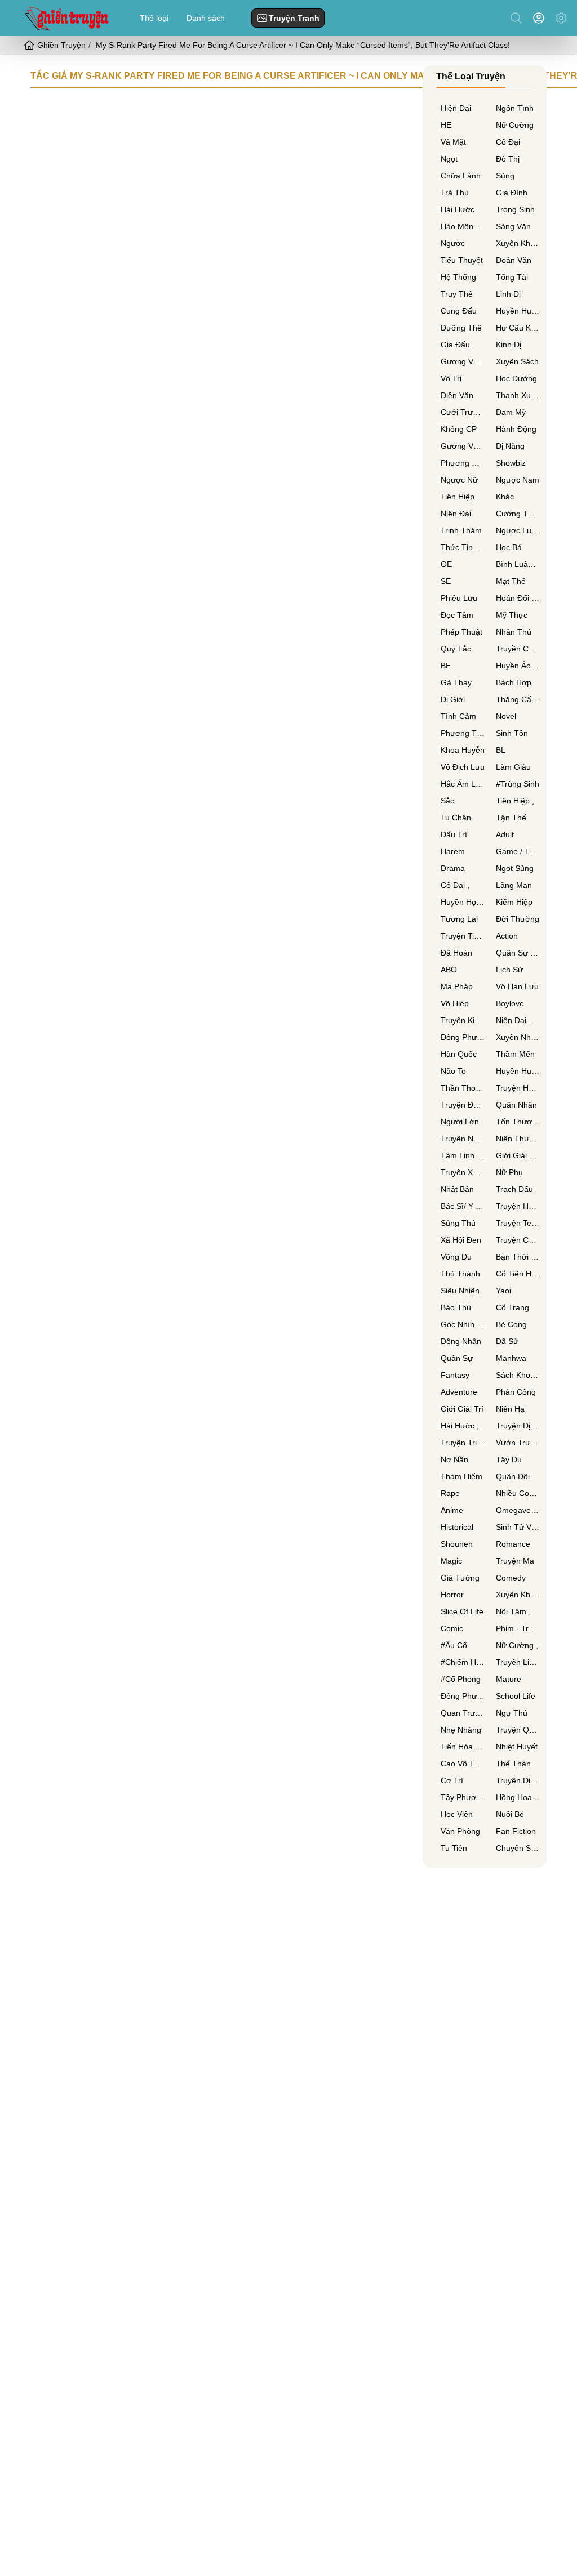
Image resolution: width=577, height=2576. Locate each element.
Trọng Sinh (515, 209)
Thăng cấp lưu (518, 699)
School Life (516, 1696)
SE (446, 581)
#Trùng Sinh (518, 784)
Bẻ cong (511, 1324)
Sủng (505, 176)
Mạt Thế (511, 581)
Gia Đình (512, 193)
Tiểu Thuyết (462, 260)
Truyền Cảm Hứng (518, 649)
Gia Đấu (455, 345)
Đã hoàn (456, 953)
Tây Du (509, 1459)
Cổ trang (512, 1307)
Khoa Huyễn (463, 750)
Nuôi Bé (510, 1814)
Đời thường (518, 919)
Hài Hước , (460, 1426)
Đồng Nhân (461, 1341)
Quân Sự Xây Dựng (518, 953)
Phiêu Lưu (459, 598)
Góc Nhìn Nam (463, 1324)
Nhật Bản (457, 1189)
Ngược (453, 243)
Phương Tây (463, 733)
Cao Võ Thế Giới (463, 1764)
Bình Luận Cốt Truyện (518, 564)
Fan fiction (516, 1831)
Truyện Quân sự (518, 1730)
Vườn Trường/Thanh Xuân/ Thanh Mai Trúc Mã (518, 1443)
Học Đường (516, 378)
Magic (451, 1561)
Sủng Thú (458, 1223)
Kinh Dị (509, 345)
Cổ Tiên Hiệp (518, 1274)
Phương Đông (463, 463)
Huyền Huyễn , (518, 1071)
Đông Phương (463, 1037)
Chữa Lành (461, 176)
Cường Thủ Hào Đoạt (518, 514)
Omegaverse (518, 1510)
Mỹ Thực (512, 615)
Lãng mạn (514, 885)
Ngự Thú (512, 1713)
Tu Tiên (454, 1848)
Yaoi (503, 1291)
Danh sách (206, 18)
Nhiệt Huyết (517, 1747)
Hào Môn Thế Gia (463, 226)
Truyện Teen (518, 1223)
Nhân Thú (514, 632)
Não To (453, 1071)
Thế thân (513, 1764)
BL (501, 750)
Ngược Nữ (459, 480)
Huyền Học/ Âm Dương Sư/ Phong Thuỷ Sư (463, 902)
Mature (509, 1679)
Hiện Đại (456, 108)
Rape (450, 1493)
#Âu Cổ (454, 1645)
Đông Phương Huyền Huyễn (463, 1696)
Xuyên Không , (518, 1595)
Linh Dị (508, 294)
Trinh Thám (461, 530)
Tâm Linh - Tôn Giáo (463, 1155)
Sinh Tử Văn (518, 1527)
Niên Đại (456, 514)
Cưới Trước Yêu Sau (463, 412)
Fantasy (455, 1375)
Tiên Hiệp (458, 497)
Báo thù (456, 1307)
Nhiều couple (518, 1493)
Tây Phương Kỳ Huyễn (463, 1797)
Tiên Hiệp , (515, 801)
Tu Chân (456, 818)
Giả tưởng (460, 1578)
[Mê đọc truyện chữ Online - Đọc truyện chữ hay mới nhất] (65, 18)
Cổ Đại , (455, 885)
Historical (457, 1527)
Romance (513, 1544)
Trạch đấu (514, 1189)
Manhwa (511, 1358)
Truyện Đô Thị (463, 1105)
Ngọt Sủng (515, 868)
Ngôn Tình (515, 108)
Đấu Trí (454, 834)
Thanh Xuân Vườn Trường (518, 395)
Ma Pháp (457, 986)
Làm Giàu (513, 767)
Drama (453, 868)
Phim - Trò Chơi (518, 1628)
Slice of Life (462, 1611)
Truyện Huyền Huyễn (518, 1206)
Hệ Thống (458, 277)
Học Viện (457, 1814)
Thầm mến (515, 1054)
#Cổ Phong (461, 1679)
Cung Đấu (459, 311)
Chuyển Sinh (518, 1848)
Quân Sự (457, 1358)
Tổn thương (518, 1122)
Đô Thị (508, 159)
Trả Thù (455, 193)
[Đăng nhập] (541, 18)
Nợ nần (454, 1459)
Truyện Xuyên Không (463, 1172)
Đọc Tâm (457, 615)
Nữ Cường (515, 125)
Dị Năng (510, 446)
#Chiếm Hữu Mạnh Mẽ (463, 1662)
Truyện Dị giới (518, 1780)
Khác (505, 497)
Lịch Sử (509, 970)
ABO (449, 970)
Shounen (457, 1544)
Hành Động (516, 429)
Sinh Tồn (512, 733)
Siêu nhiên (460, 1291)
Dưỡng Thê (461, 328)
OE (446, 564)
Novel (506, 716)
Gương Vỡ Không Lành (463, 361)
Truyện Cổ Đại (518, 1240)
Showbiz (511, 463)
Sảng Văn (513, 226)
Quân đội (513, 1476)
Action (507, 936)
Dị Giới (453, 699)
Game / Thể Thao (518, 851)
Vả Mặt (453, 142)
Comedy (511, 1578)
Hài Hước (458, 209)
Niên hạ (510, 1409)
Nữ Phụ (509, 1172)
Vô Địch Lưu (463, 767)
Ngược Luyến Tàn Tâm (518, 530)
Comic (452, 1628)
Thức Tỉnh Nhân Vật (463, 547)
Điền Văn (457, 395)
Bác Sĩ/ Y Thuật (463, 1206)
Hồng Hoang (518, 1797)
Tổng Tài (512, 277)
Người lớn (460, 1122)
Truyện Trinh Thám (463, 1443)
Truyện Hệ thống (518, 1088)
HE (446, 125)
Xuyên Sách (517, 361)
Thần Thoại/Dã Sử (463, 1088)
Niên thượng (518, 1139)
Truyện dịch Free (518, 1426)
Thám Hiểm (461, 1476)
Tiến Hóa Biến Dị (463, 1747)
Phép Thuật (461, 632)
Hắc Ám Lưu (463, 784)
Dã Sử (507, 1341)
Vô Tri (451, 378)
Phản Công (516, 1392)
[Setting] (561, 18)
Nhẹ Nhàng (461, 1730)
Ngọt (449, 159)
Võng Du (456, 1257)
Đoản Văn (514, 260)
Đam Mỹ (511, 412)
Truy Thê (457, 294)
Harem (453, 851)
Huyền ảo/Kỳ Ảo (518, 666)
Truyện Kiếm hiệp (463, 1020)
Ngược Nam (518, 480)
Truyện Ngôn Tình (463, 1139)
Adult (505, 834)
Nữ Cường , (517, 1645)
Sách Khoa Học (518, 1375)
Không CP (459, 429)
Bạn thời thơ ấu (518, 1257)
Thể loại (154, 18)
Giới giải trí (462, 1409)
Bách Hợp (514, 682)
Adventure (459, 1392)
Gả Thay (456, 682)
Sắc (447, 801)
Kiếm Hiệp (514, 902)
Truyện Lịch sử (518, 1662)
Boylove (510, 1003)
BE (446, 666)
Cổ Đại (508, 142)
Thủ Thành (460, 1274)
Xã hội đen (461, 1240)
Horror (452, 1595)
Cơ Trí (452, 1780)
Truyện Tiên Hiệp (463, 936)
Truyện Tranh (294, 18)
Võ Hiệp (455, 1003)
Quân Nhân (516, 1105)
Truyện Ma (515, 1561)
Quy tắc (456, 649)
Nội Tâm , (513, 1611)
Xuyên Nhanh (518, 1037)
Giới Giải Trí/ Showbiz (518, 1155)
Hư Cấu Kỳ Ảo (518, 328)
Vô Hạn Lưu (517, 986)
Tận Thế (511, 818)
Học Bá (509, 547)
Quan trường (463, 1713)
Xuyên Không (518, 243)
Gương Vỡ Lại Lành (463, 446)
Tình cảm (458, 716)
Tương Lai (459, 919)
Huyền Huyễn (518, 311)
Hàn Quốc (459, 1054)
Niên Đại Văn (518, 1020)
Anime (452, 1510)
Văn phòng (460, 1831)
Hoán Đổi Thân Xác (518, 598)
